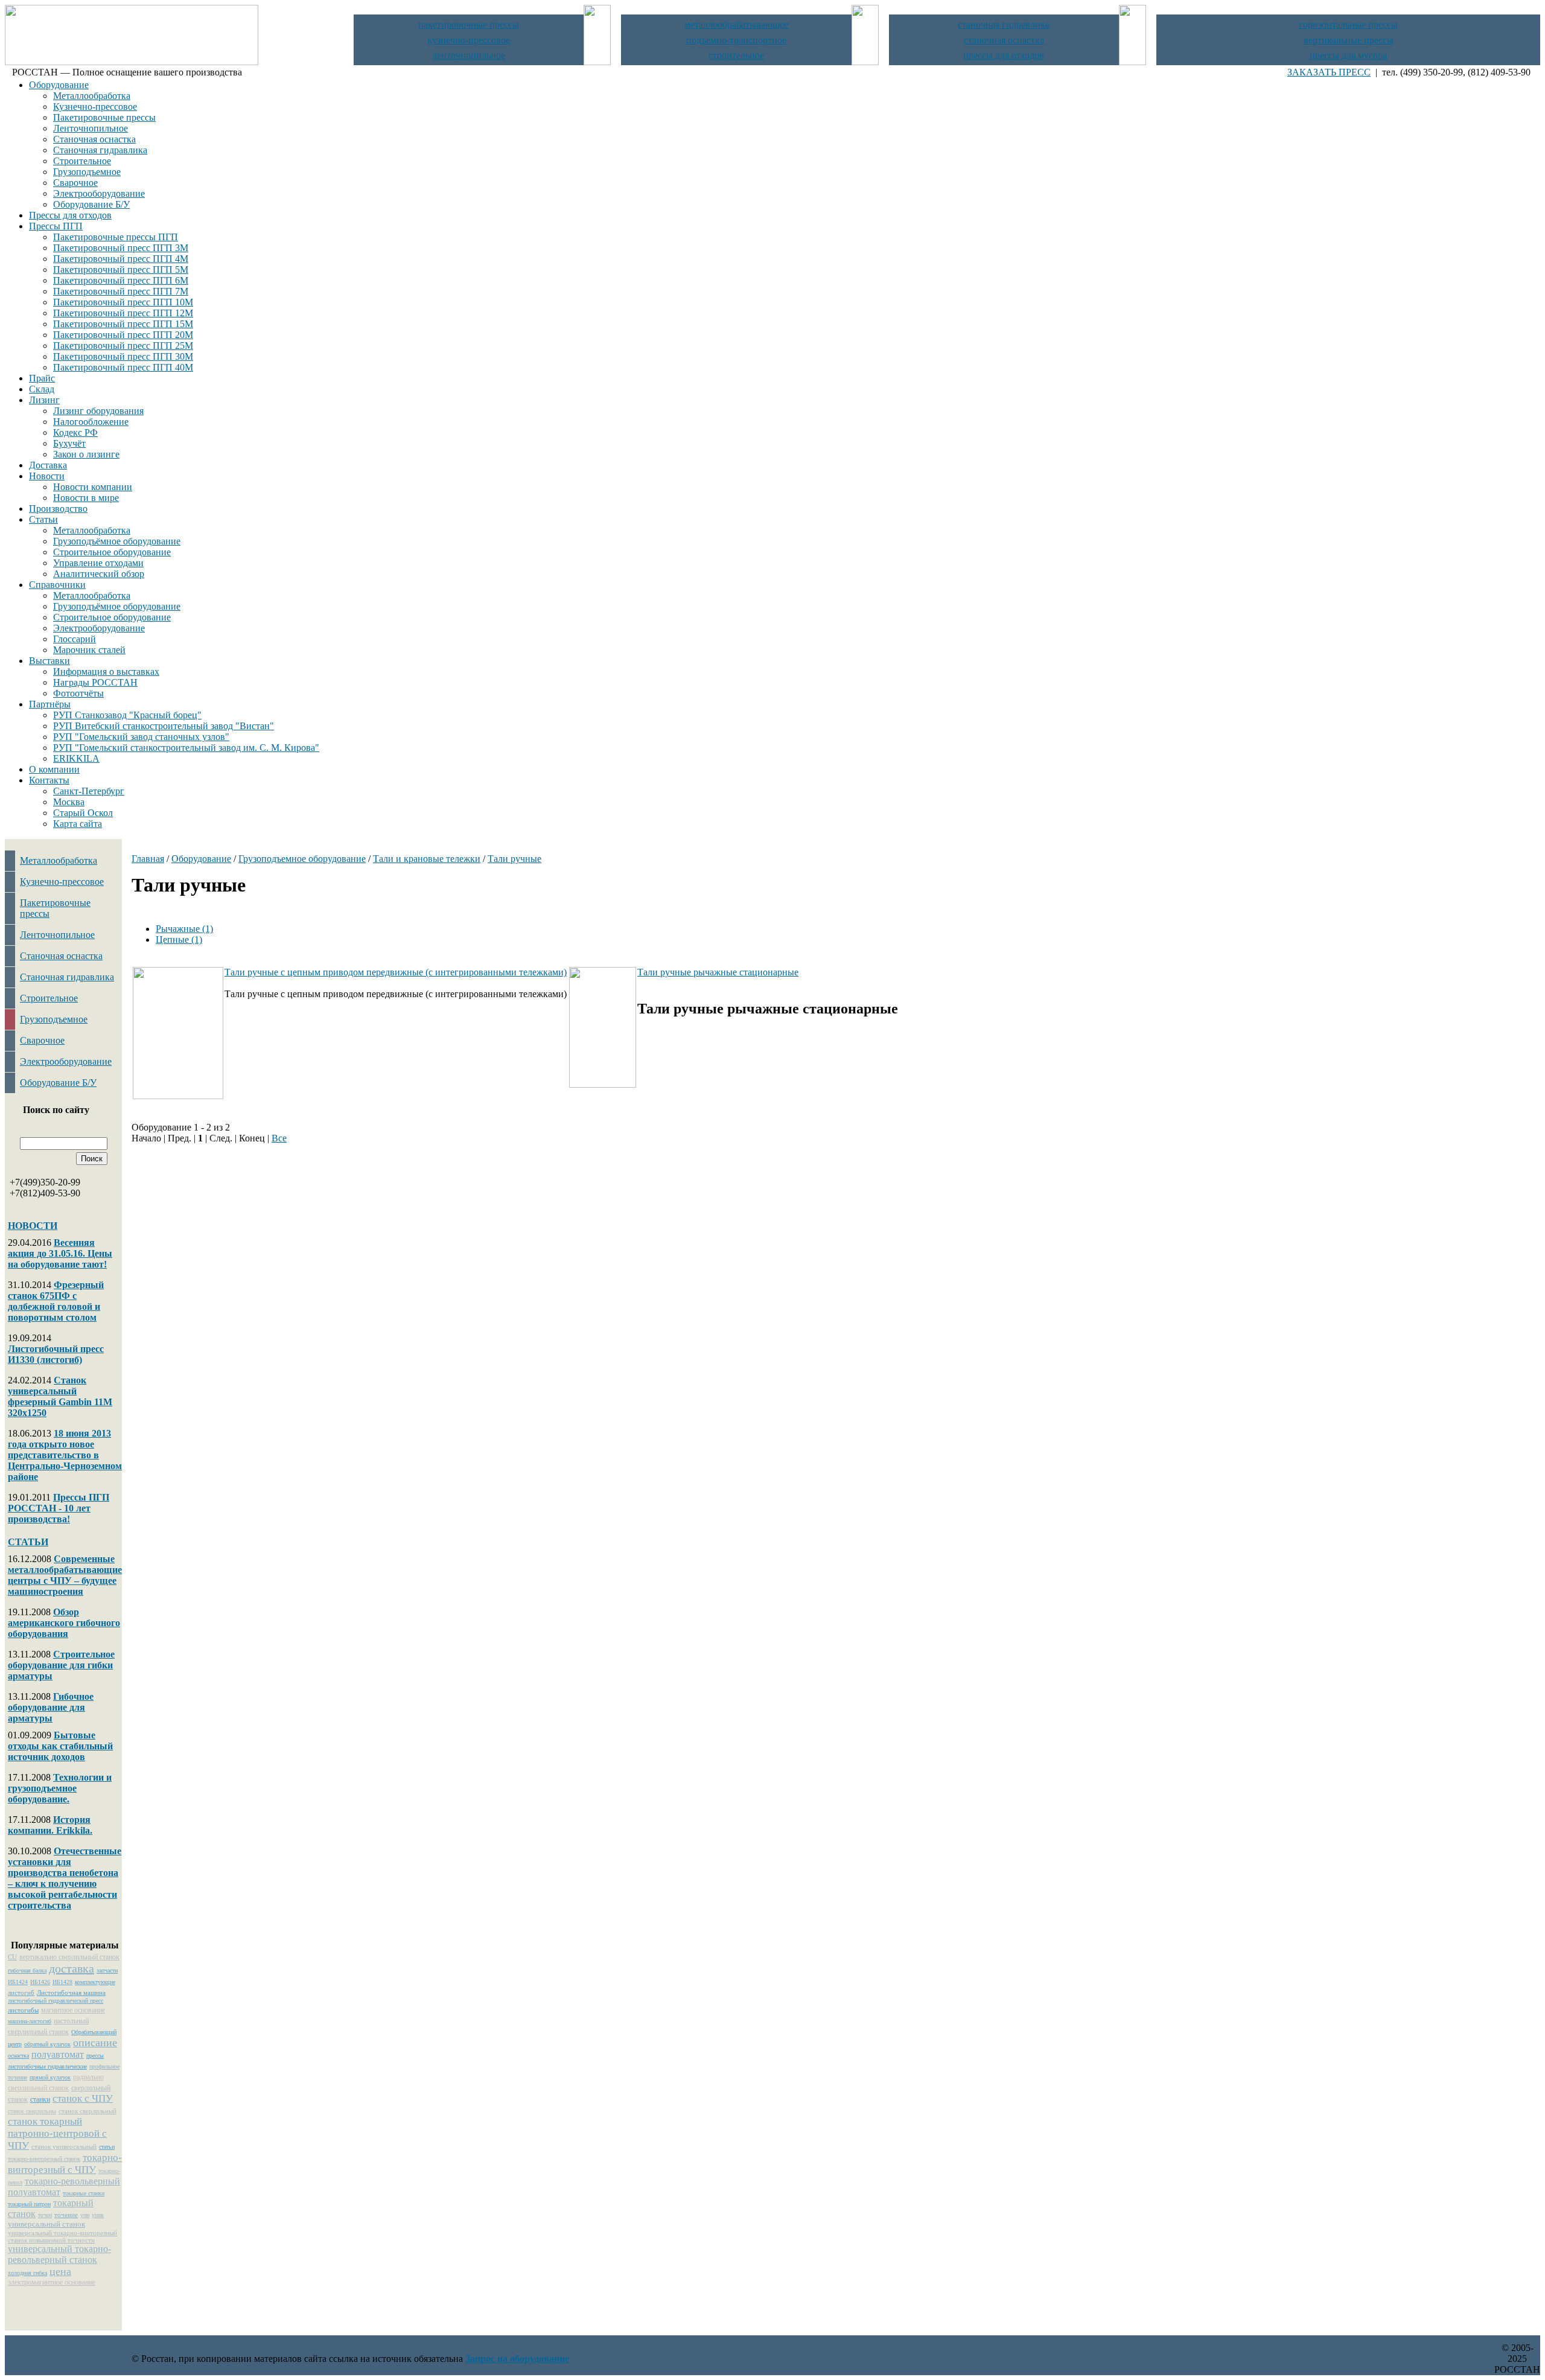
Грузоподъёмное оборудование (117, 541)
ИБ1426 (40, 1982)
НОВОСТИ (33, 1226)
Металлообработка (92, 96)
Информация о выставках (106, 672)
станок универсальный (64, 2146)
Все (279, 1138)
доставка (72, 1968)
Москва (69, 802)
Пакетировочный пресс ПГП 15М (123, 324)
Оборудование (59, 85)
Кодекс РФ (75, 432)
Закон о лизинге (86, 454)
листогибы (23, 2010)
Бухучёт (69, 443)
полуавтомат (58, 2054)
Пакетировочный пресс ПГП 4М (121, 259)
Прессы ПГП (56, 226)
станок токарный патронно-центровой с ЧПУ (57, 2133)
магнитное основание (73, 2010)
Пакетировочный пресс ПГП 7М (121, 291)
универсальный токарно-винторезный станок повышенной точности (62, 2236)
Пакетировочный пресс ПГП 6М (121, 280)
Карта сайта (78, 824)
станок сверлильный (88, 2111)
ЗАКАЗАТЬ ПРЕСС (1329, 72)
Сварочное (75, 183)
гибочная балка (27, 1970)
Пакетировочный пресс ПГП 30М (123, 356)
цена (60, 2271)
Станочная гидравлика (100, 150)
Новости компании (93, 487)
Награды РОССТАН (95, 682)
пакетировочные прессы (469, 24)
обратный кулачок (47, 2044)
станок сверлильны (32, 2111)
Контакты (49, 780)
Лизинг (44, 400)
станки (40, 2099)
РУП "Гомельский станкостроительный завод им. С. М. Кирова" (186, 748)
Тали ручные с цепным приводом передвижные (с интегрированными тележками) (396, 972)
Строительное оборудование (112, 552)
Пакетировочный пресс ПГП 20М (123, 335)
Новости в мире (86, 498)
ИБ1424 (18, 1982)
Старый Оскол (83, 813)
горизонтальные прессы (1348, 24)
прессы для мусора (1348, 55)
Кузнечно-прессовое (95, 107)
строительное (736, 55)
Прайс (42, 378)
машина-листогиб (30, 2021)
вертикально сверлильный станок (69, 1957)
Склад (42, 389)
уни (85, 2215)
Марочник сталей (89, 650)
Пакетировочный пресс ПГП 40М (123, 367)
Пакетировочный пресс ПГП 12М (123, 313)
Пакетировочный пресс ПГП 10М (123, 302)
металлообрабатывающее (736, 24)
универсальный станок (46, 2224)
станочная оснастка (1004, 40)
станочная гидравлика (1004, 24)
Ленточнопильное (91, 128)
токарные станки (84, 2193)
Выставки (49, 661)
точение (66, 2215)
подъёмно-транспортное (736, 40)
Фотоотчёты (78, 693)
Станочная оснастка (94, 139)
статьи (107, 2147)
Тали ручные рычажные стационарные (718, 972)
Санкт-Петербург (89, 791)
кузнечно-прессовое (469, 40)
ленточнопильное (469, 55)
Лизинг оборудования (98, 411)
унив (98, 2215)
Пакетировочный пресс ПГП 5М (121, 270)
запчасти (107, 1970)
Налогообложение (91, 422)
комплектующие (95, 1982)
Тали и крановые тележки (427, 859)
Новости (47, 476)
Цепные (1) (179, 940)
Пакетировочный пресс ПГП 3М (121, 248)
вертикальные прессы (1349, 40)
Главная (148, 859)
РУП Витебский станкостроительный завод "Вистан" (164, 726)
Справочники (57, 585)
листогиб (21, 1992)
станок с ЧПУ (83, 2098)
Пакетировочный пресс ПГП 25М (123, 346)
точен (45, 2215)
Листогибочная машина (71, 1992)
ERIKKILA (76, 758)
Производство (58, 509)
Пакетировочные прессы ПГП (116, 237)
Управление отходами (98, 563)
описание (95, 2043)
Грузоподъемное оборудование (302, 859)
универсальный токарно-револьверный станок (59, 2254)
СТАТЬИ (28, 1542)
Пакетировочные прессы (104, 117)
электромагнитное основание (52, 2282)
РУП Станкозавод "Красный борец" (127, 715)
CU (12, 1957)
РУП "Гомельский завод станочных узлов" (141, 737)
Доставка (48, 465)
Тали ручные (514, 859)
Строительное (82, 161)
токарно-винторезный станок (44, 2159)
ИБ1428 (62, 1982)
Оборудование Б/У (91, 204)
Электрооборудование (99, 193)
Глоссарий (75, 639)
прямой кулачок (50, 2077)
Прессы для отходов (70, 215)
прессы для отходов (1004, 55)
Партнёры (50, 704)
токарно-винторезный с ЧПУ (65, 2164)
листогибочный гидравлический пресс (56, 2001)
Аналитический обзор (99, 574)
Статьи (43, 519)
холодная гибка (27, 2273)
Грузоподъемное (87, 172)
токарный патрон (29, 2204)
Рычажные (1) (184, 929)
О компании (54, 769)
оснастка (18, 2056)
